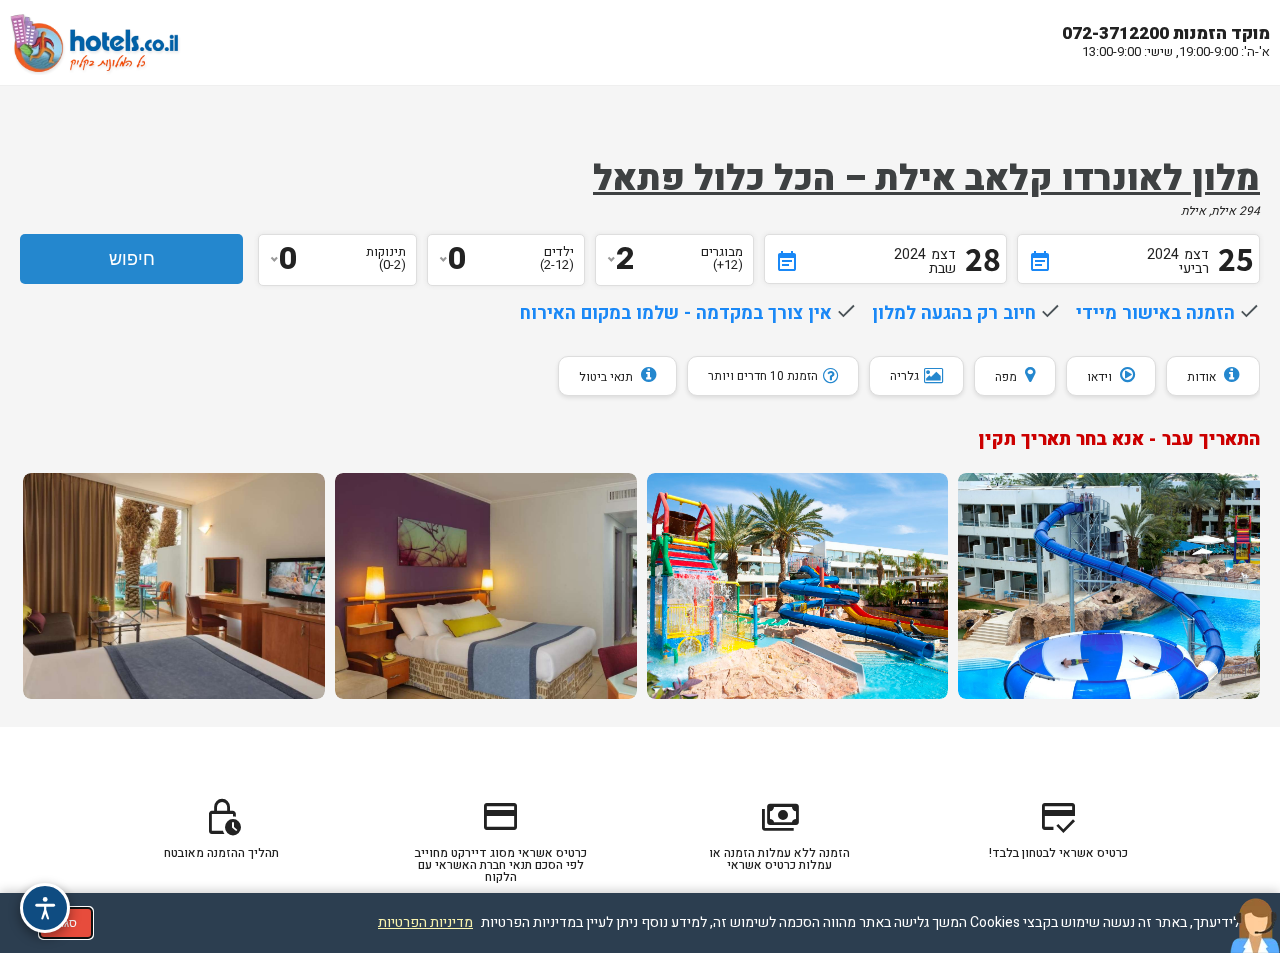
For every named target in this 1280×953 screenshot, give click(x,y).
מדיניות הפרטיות (425, 922)
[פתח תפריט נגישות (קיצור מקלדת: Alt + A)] (45, 908)
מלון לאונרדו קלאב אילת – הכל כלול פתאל (926, 179)
